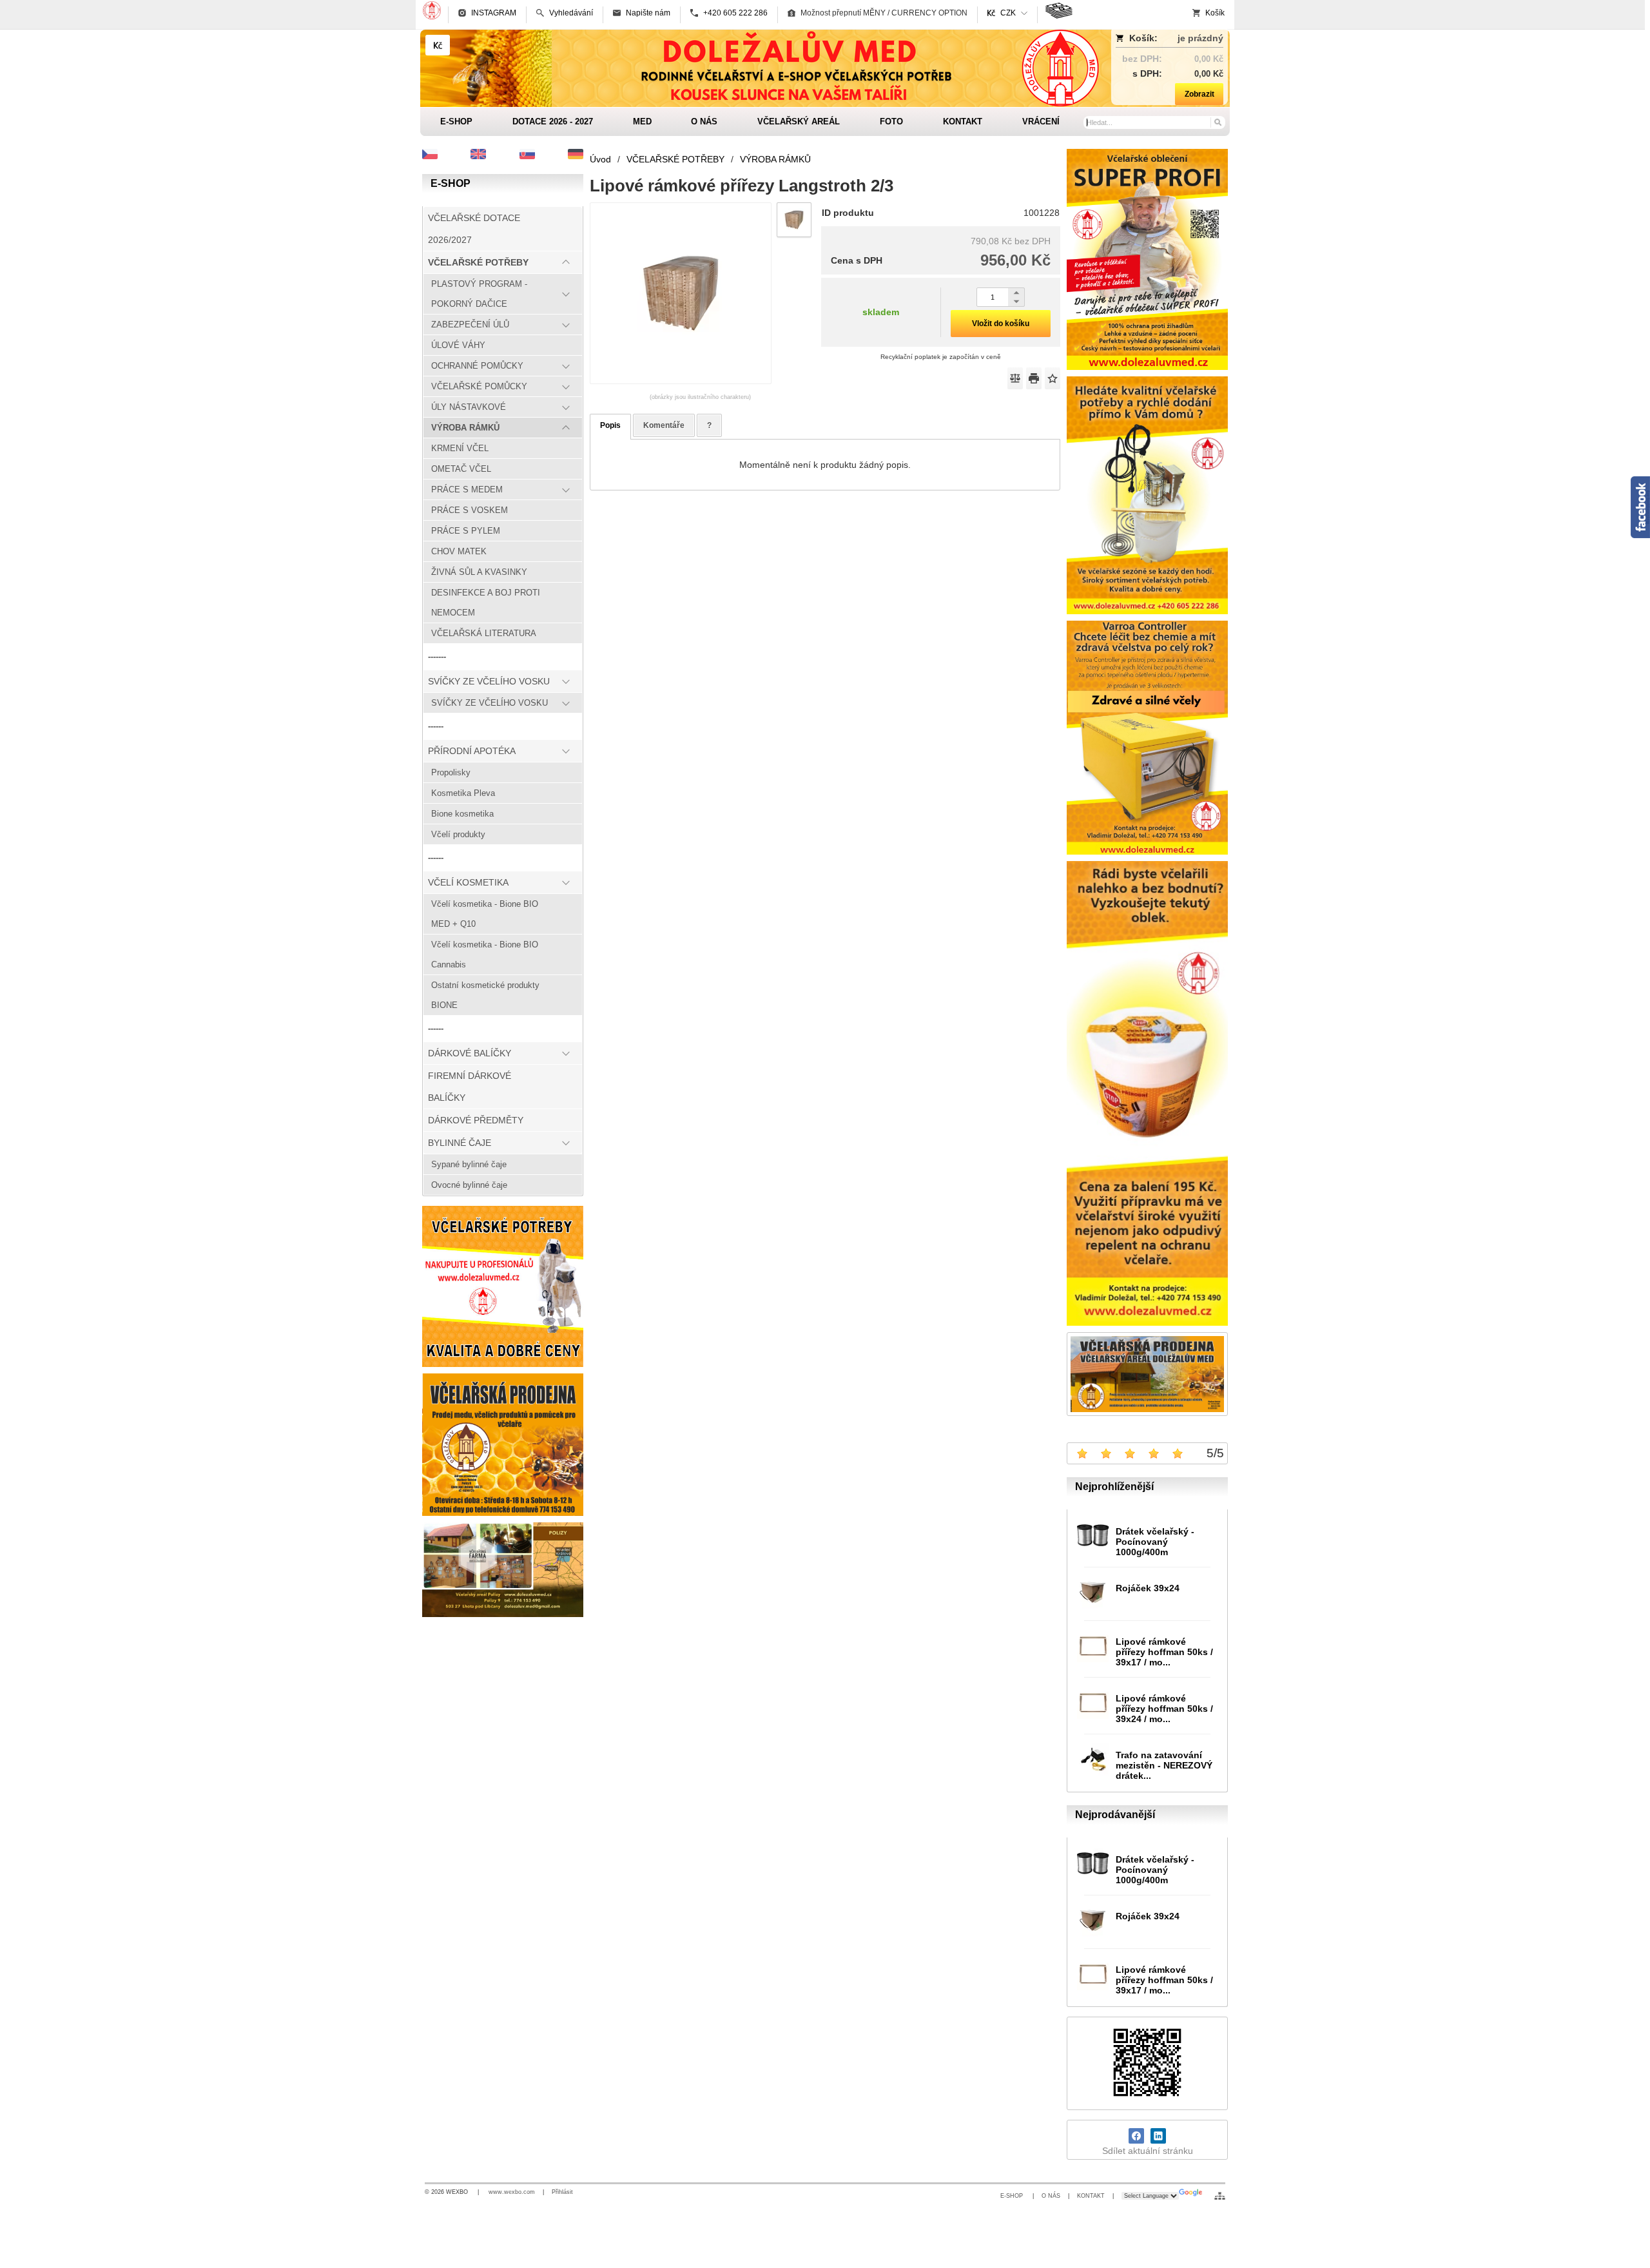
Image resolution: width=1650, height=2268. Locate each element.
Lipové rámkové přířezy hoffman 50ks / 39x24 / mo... (1164, 1709)
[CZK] (438, 45)
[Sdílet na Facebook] (1136, 2136)
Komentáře (664, 425)
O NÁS (1051, 2196)
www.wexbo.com (512, 2192)
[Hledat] (1217, 122)
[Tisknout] (1034, 378)
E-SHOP (1013, 2196)
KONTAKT (1091, 2196)
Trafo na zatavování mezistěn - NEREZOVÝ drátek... (1164, 1765)
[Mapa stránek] (1220, 2196)
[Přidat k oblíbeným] (1053, 378)
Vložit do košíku (1001, 324)
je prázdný (1200, 38)
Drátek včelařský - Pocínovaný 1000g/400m (1155, 1542)
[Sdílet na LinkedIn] (1158, 2136)
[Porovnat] (1015, 378)
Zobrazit (1199, 94)
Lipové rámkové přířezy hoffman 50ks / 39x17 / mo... (1164, 1652)
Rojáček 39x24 (1148, 1588)
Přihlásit (562, 2192)
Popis (610, 425)
